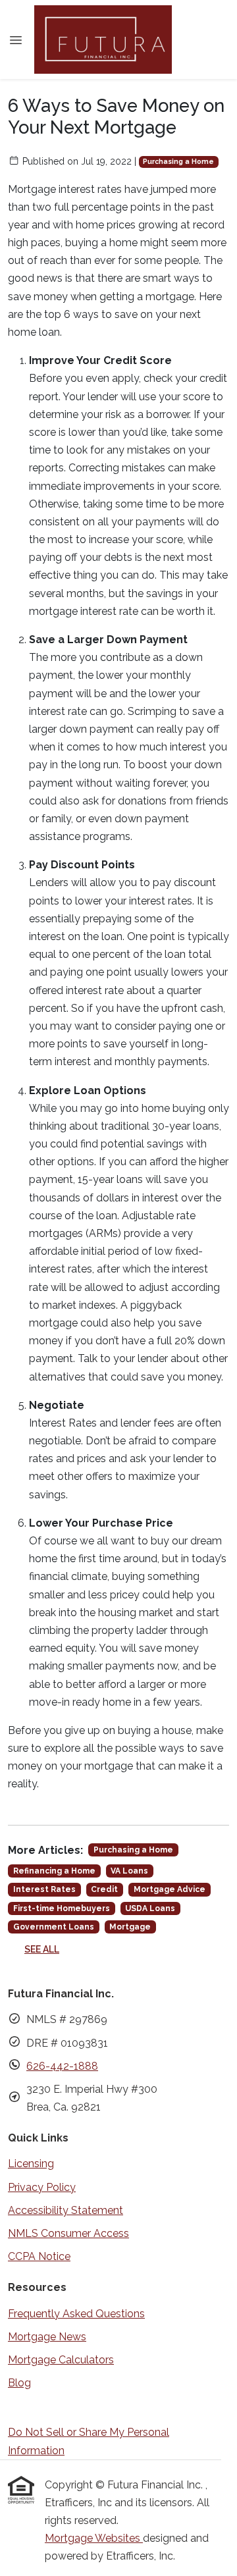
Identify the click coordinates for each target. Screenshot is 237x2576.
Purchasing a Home (178, 161)
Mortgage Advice (170, 1889)
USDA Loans (150, 1908)
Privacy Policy (42, 2187)
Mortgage (130, 1927)
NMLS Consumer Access (68, 2233)
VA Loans (129, 1871)
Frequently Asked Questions (76, 2314)
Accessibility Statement (66, 2210)
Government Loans (54, 1927)
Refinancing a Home (54, 1871)
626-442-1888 (62, 2066)
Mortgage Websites (94, 2538)
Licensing (31, 2164)
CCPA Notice (39, 2256)
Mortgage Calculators (61, 2360)
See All (42, 1949)
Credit (104, 1889)
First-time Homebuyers (62, 1908)
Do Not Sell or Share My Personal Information (89, 2441)
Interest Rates (44, 1889)
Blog (19, 2383)
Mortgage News (47, 2337)
